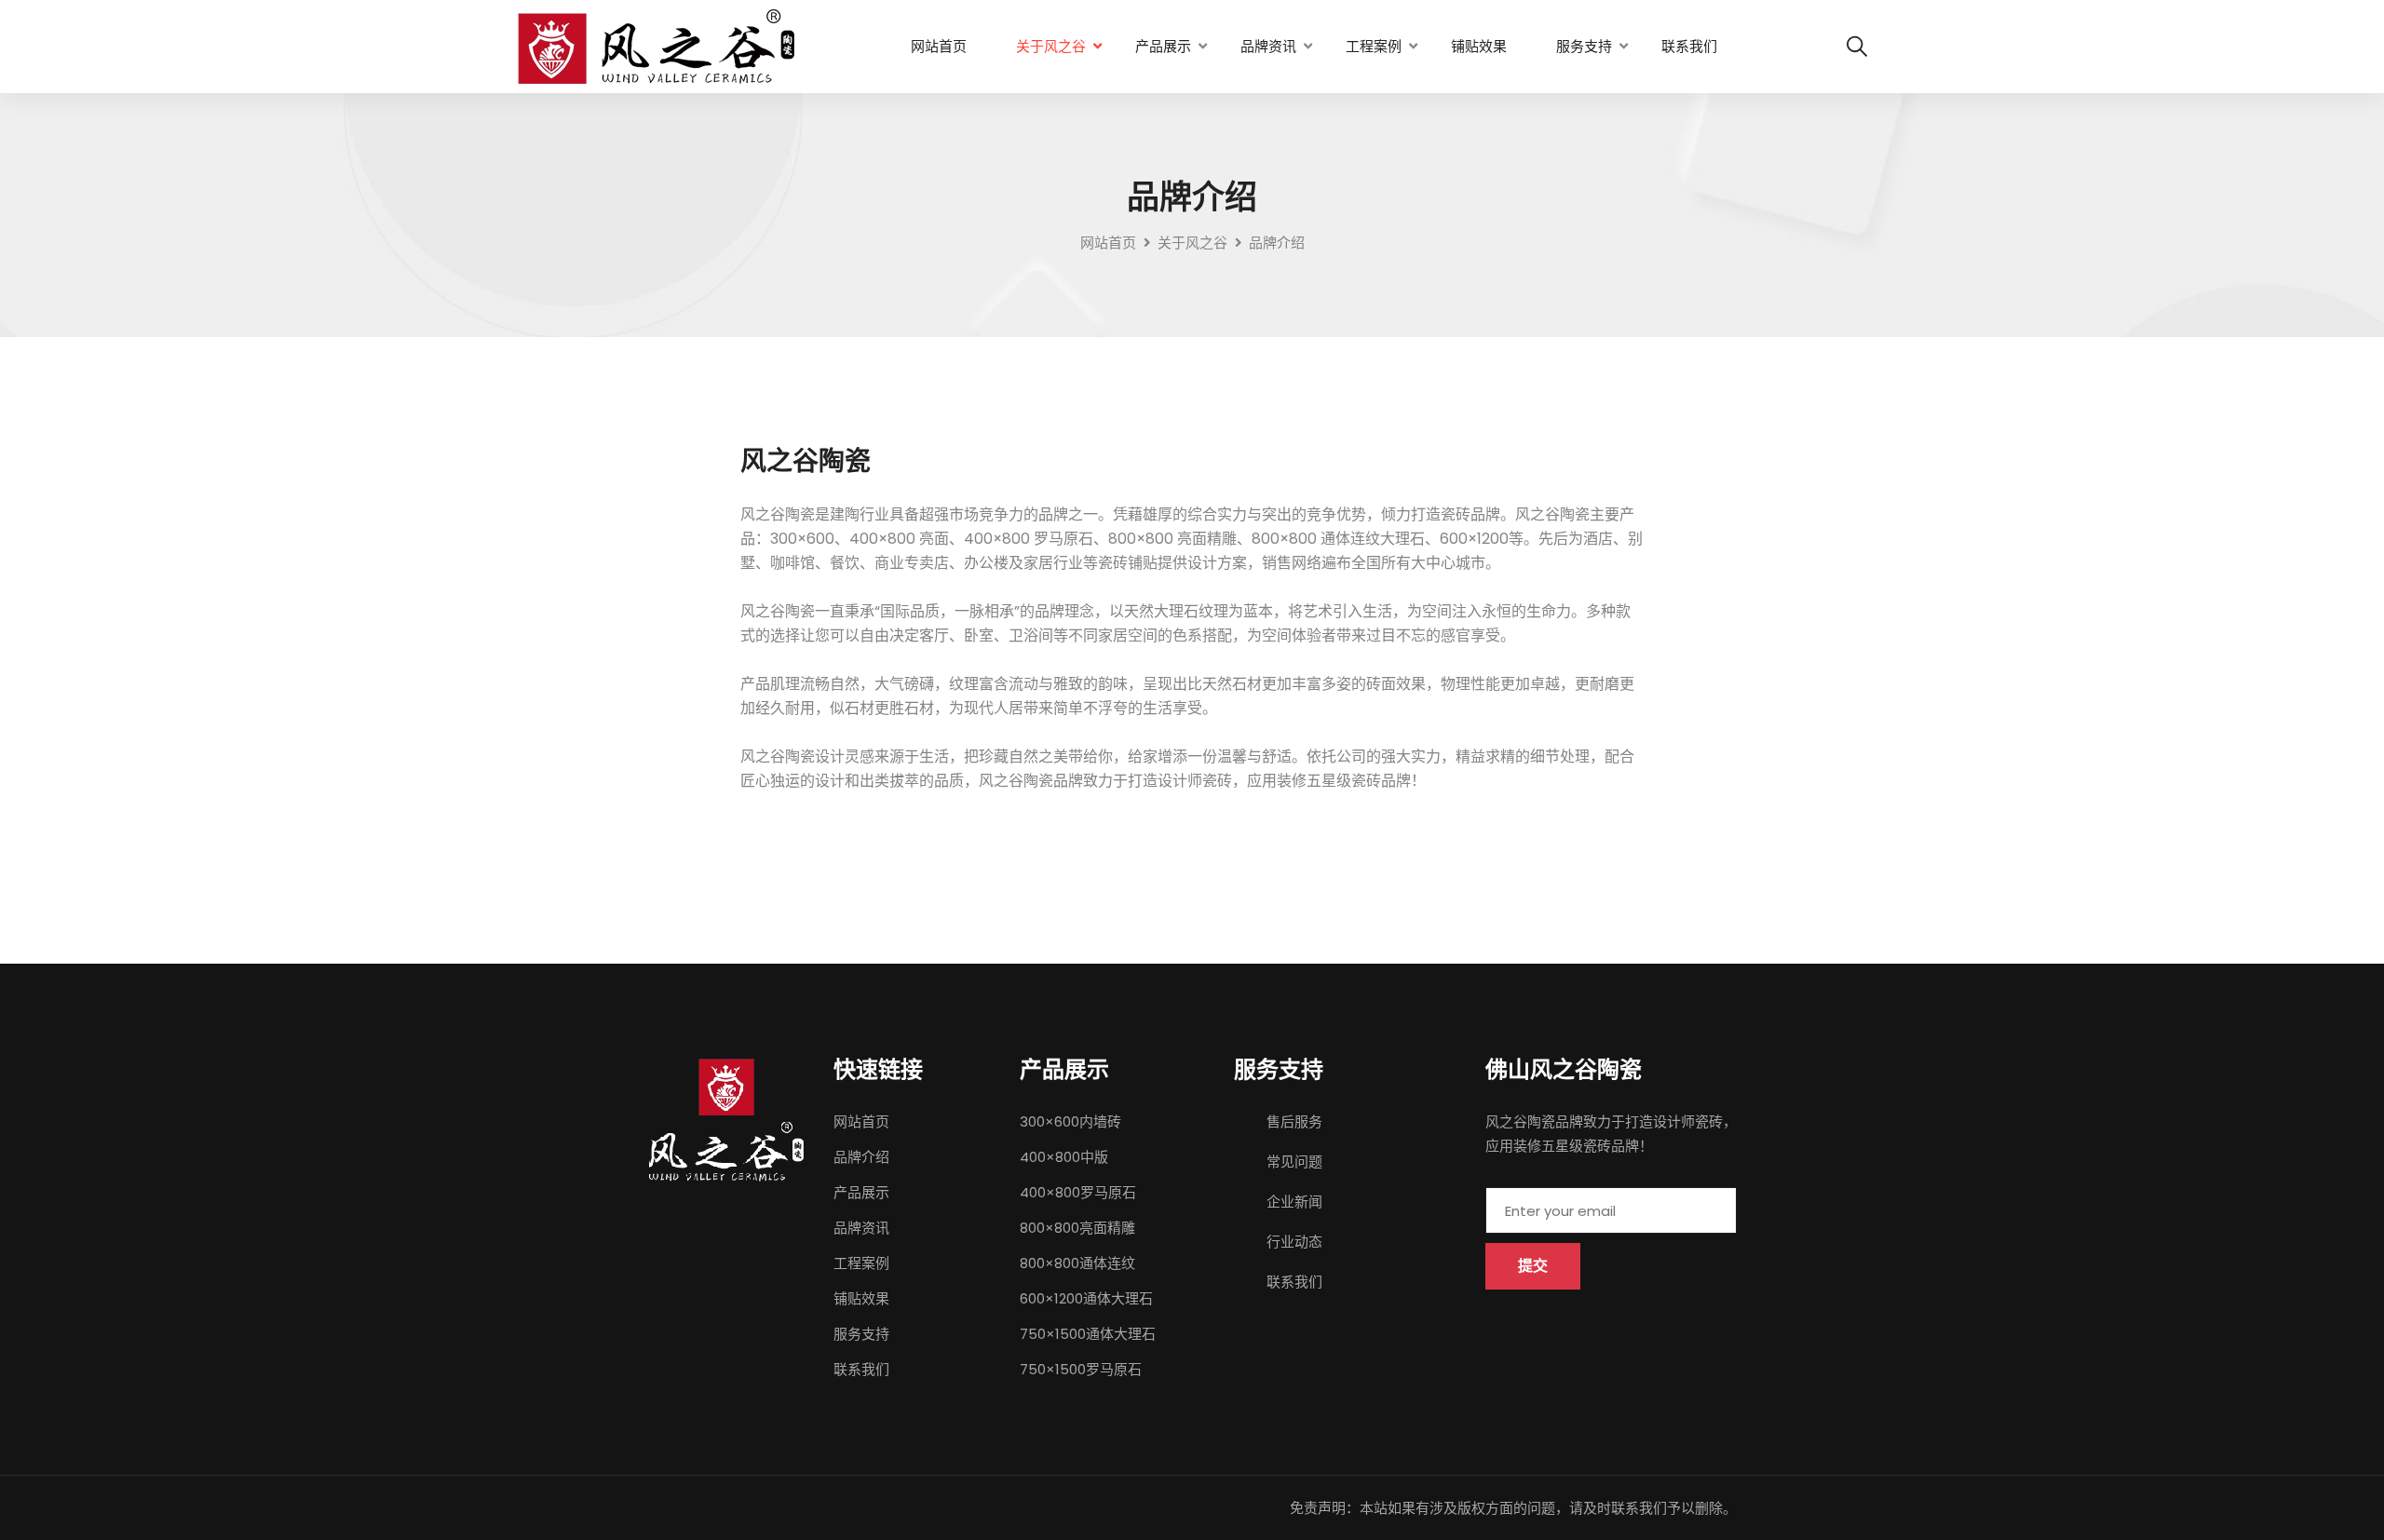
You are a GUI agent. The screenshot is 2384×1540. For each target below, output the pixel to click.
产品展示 (1163, 46)
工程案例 (1374, 46)
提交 (1533, 1266)
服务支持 (1584, 46)
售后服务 (1294, 1121)
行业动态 (1294, 1242)
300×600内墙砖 (1070, 1121)
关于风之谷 (1051, 46)
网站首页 (939, 46)
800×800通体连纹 (1077, 1263)
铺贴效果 (1479, 46)
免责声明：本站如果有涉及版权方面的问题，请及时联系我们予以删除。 (1513, 1508)
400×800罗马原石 (1078, 1192)
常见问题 (1294, 1162)
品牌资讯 (1268, 46)
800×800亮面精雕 (1077, 1228)
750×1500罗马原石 (1081, 1369)
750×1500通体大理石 (1088, 1334)
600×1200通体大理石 (1086, 1298)
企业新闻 (1294, 1202)
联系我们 (1689, 46)
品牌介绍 (861, 1157)
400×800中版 (1064, 1157)
